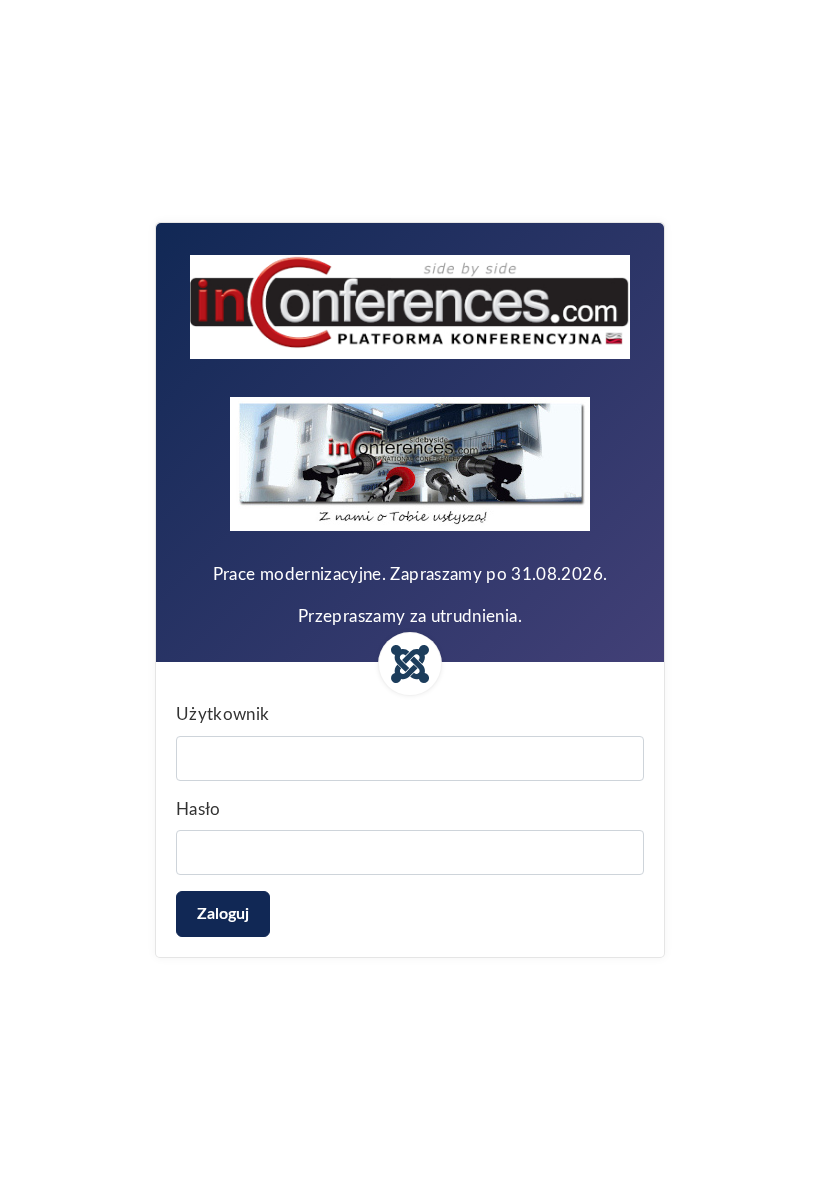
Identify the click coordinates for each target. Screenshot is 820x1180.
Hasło (198, 809)
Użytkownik (223, 714)
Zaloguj (223, 914)
